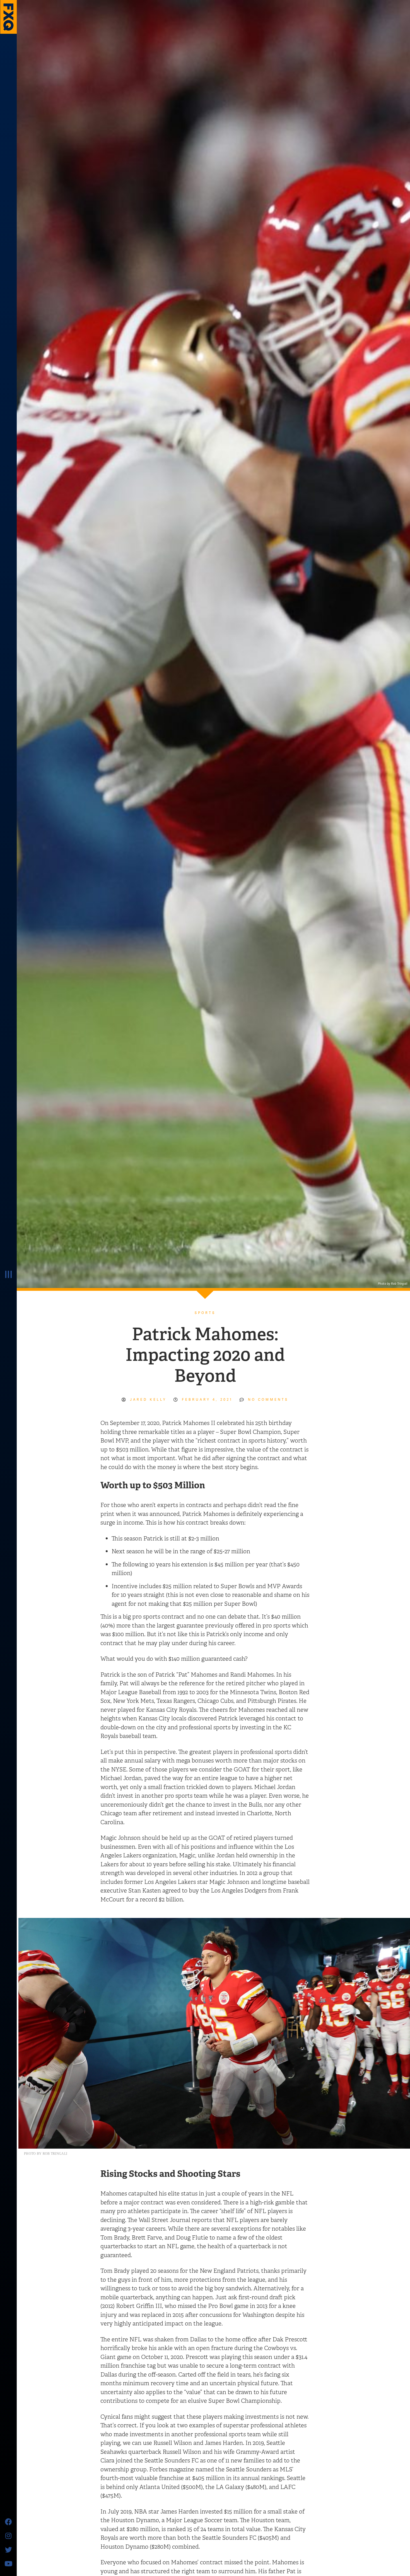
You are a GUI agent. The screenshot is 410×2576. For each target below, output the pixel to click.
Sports (205, 1313)
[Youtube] (8, 2563)
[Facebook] (8, 2522)
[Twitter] (8, 2549)
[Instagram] (8, 2536)
